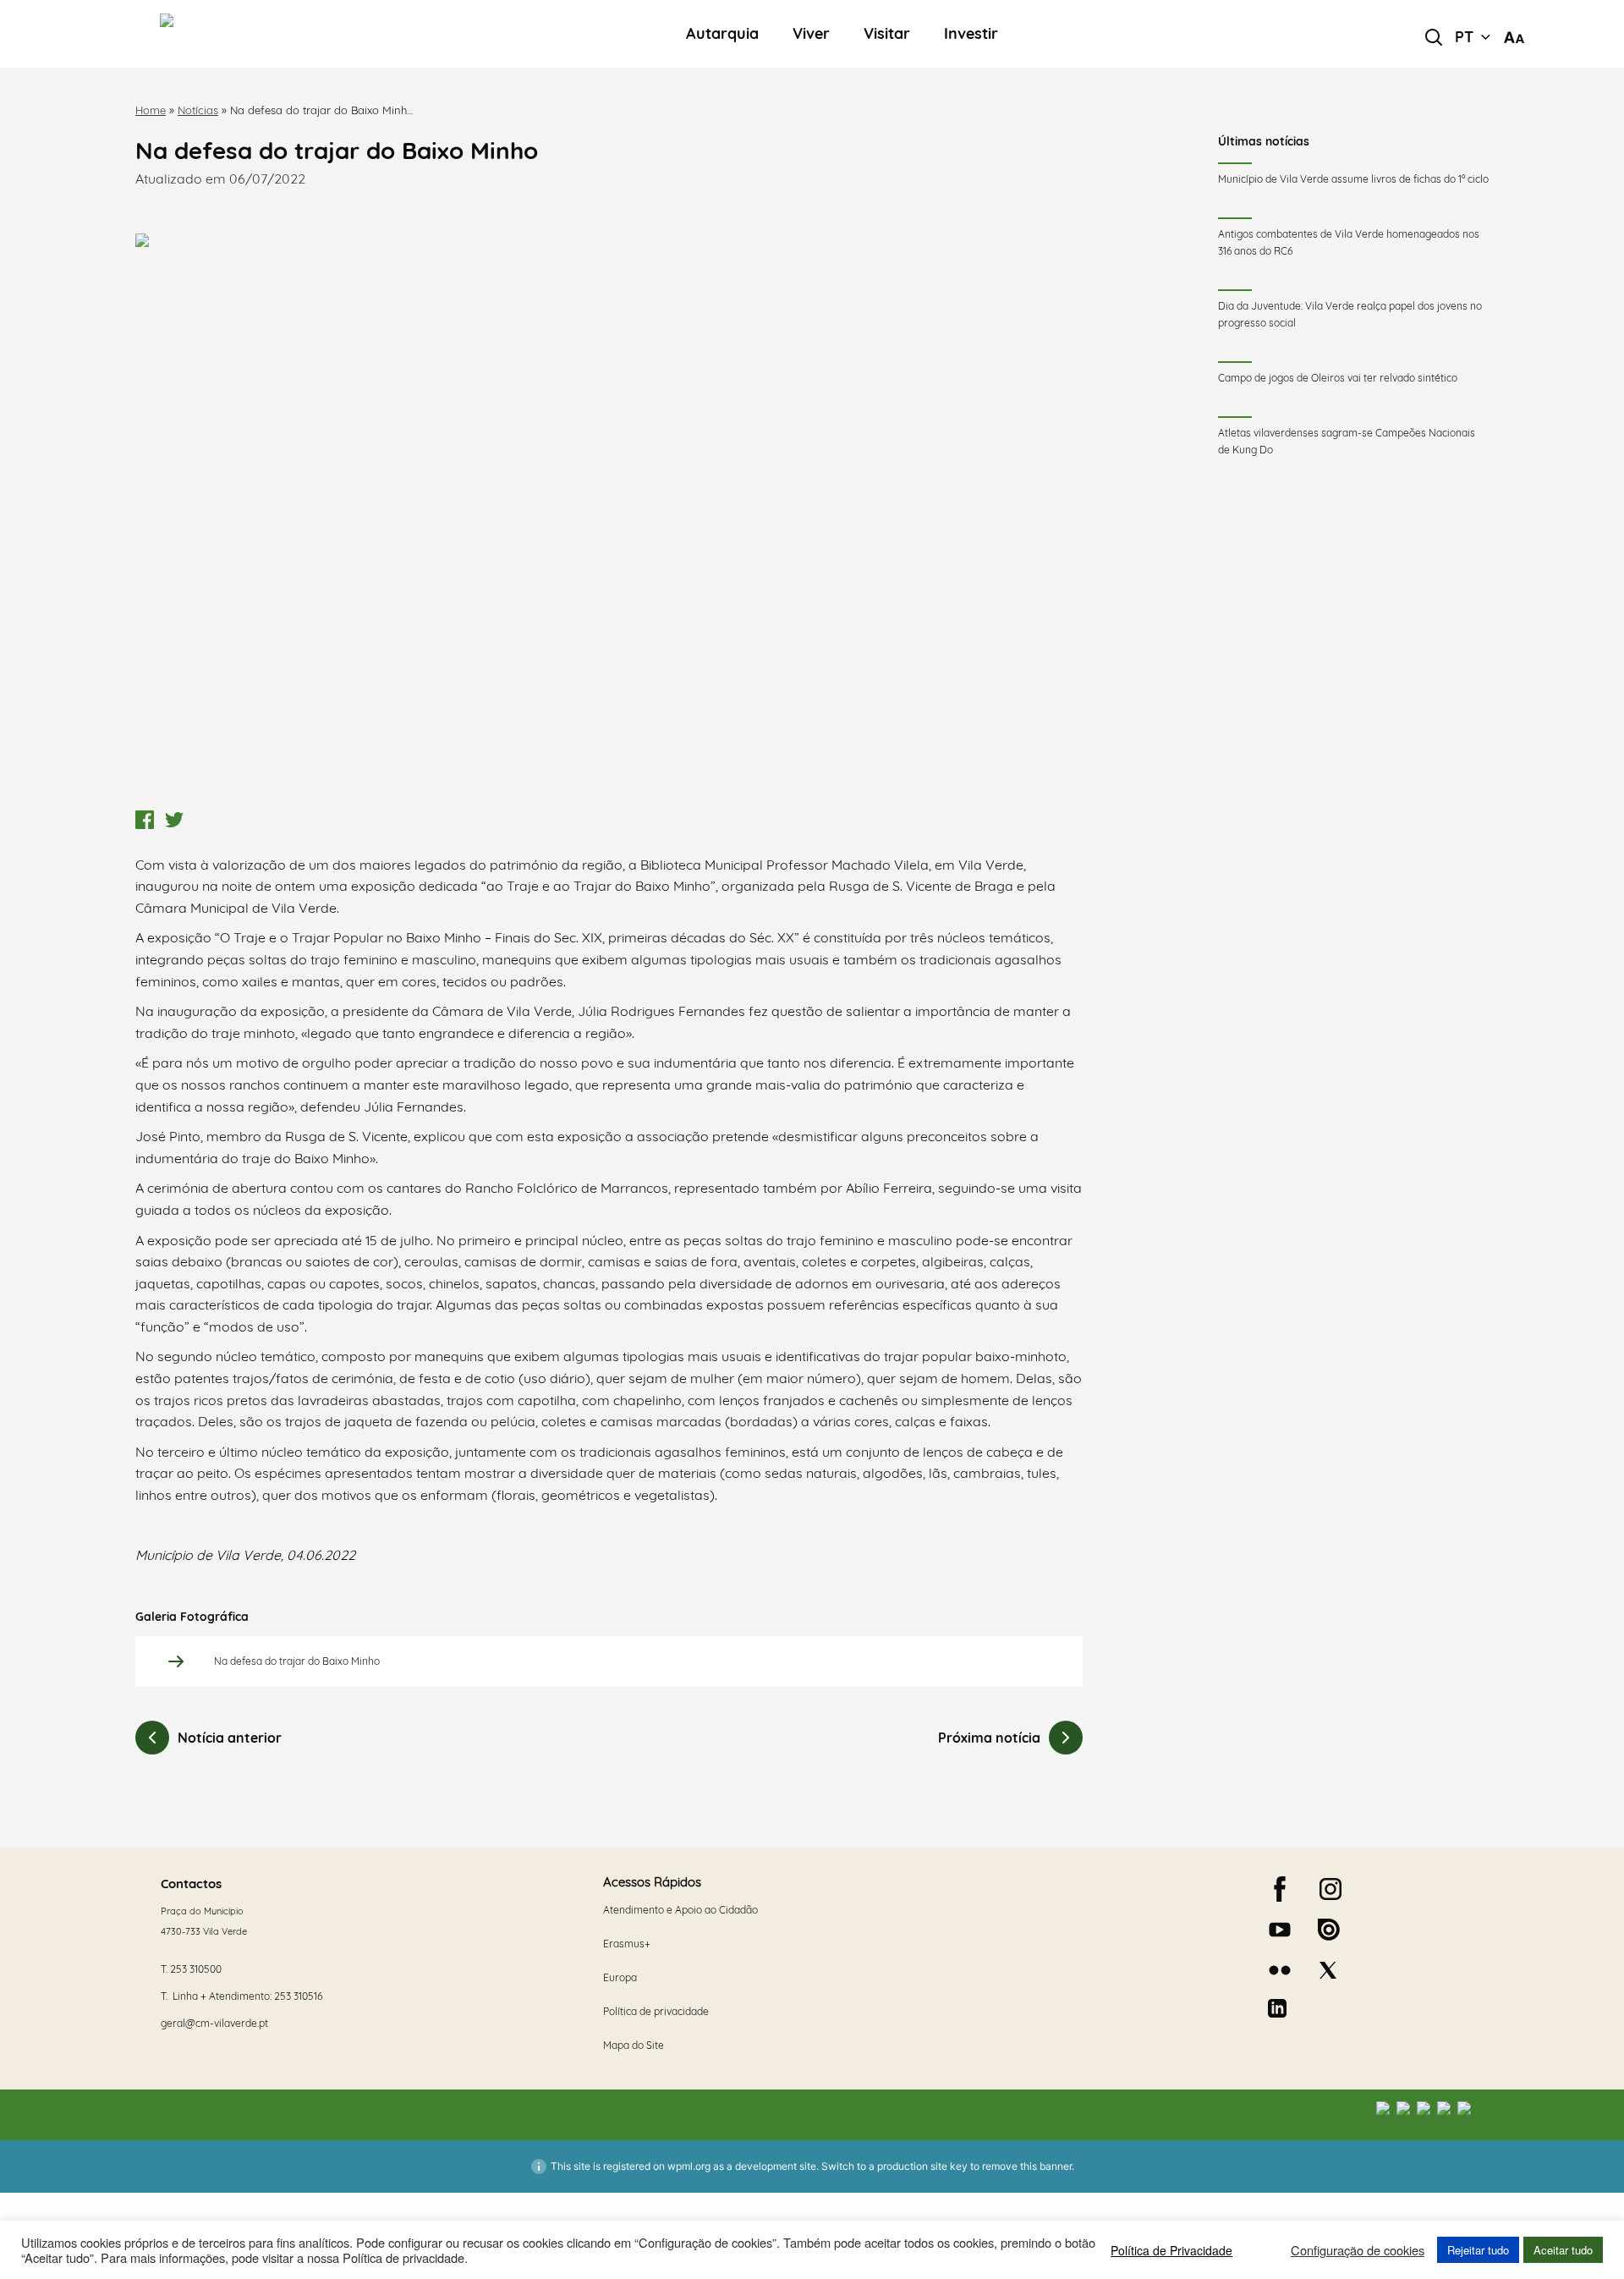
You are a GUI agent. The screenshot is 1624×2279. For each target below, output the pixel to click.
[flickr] (1280, 1970)
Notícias (198, 110)
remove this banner (1027, 2166)
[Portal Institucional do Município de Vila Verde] (284, 34)
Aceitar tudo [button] (1563, 2250)
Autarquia (722, 34)
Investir (971, 34)
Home (151, 110)
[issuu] (1329, 1930)
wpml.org (689, 2166)
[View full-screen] (609, 518)
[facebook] (1280, 1889)
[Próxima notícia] (1066, 1738)
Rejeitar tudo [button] (1478, 2250)
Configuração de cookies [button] (1358, 2250)
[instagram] (1330, 1889)
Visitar (887, 34)
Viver (811, 34)
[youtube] (1280, 1930)
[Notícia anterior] (152, 1738)
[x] (1328, 1970)
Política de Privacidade (1171, 2250)
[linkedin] (1277, 2008)
